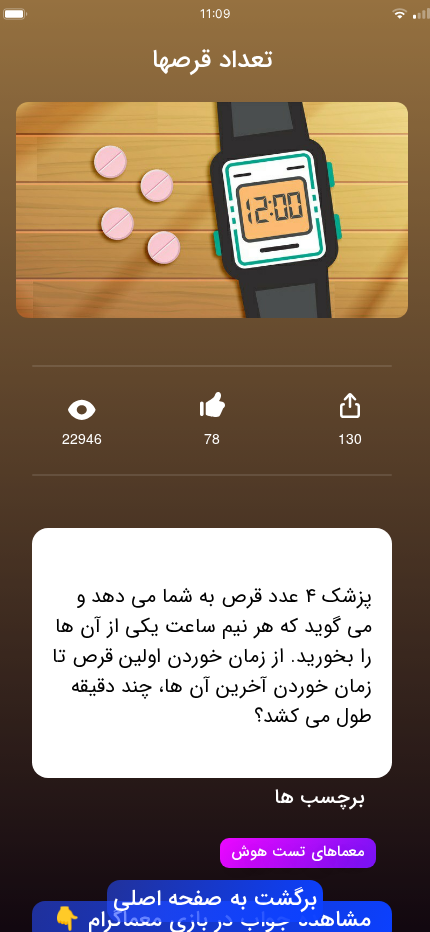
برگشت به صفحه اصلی (215, 900)
